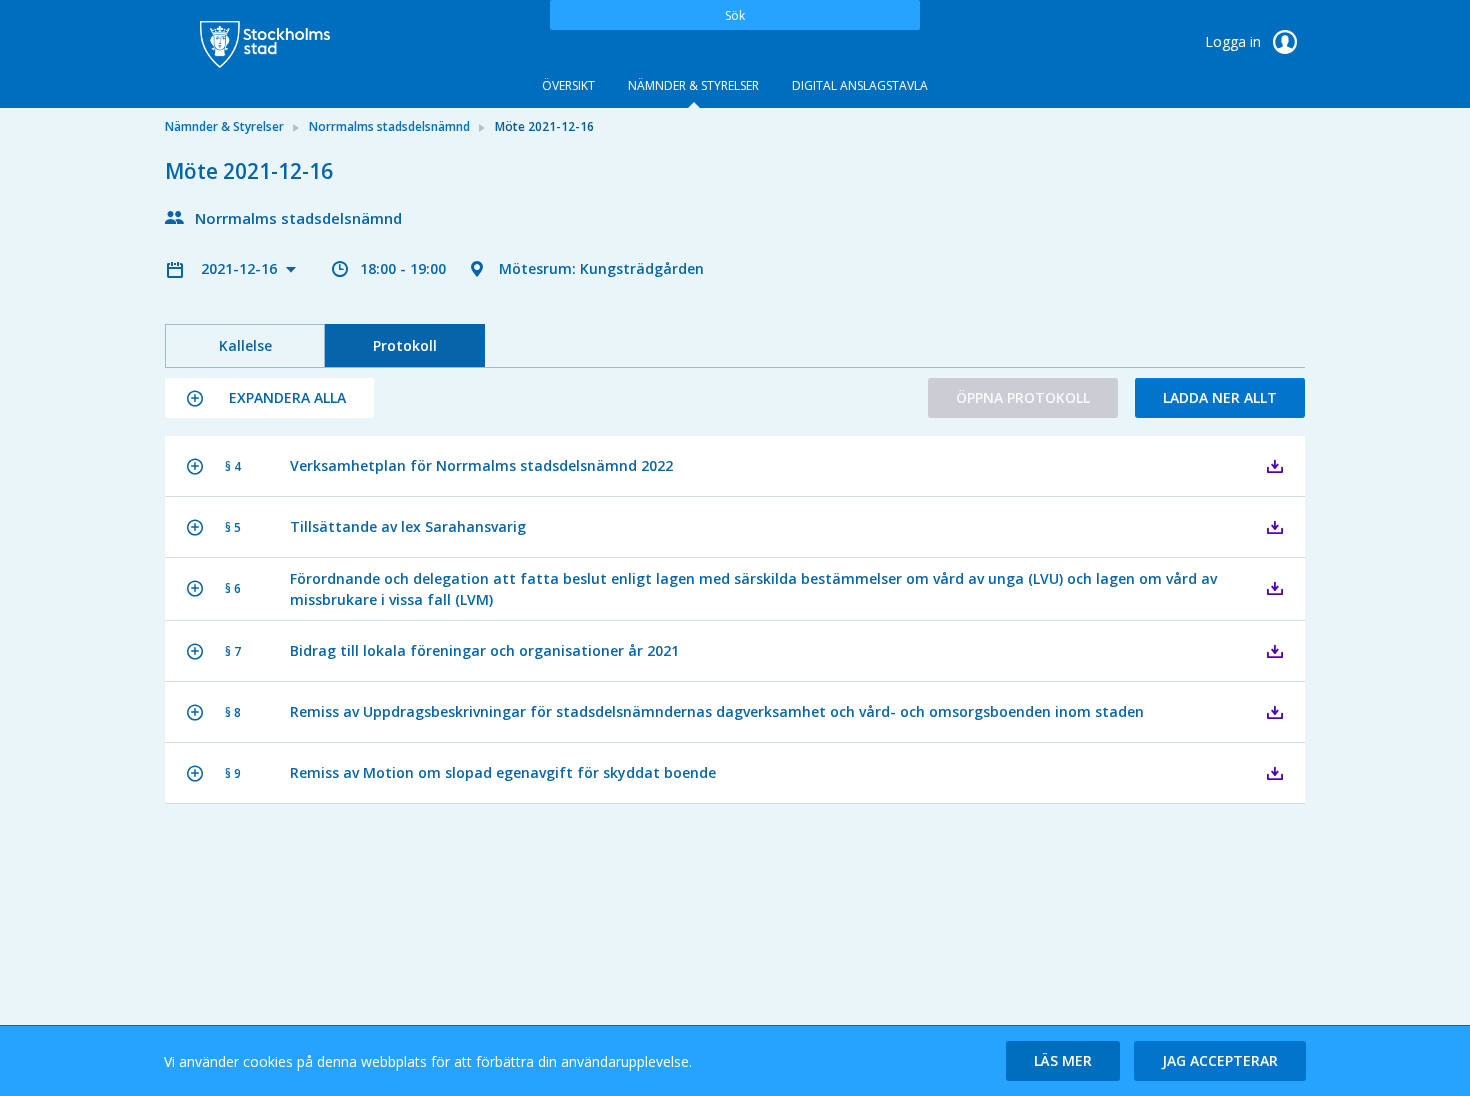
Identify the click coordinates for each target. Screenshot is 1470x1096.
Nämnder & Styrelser (693, 85)
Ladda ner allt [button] (1220, 397)
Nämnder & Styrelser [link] (224, 126)
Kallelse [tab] (245, 345)
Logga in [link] (1235, 41)
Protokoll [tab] (405, 345)
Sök (735, 15)
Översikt (568, 85)
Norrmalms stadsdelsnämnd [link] (389, 126)
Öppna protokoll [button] (1023, 397)
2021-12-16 (241, 268)
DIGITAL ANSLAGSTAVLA (860, 85)
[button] (269, 398)
